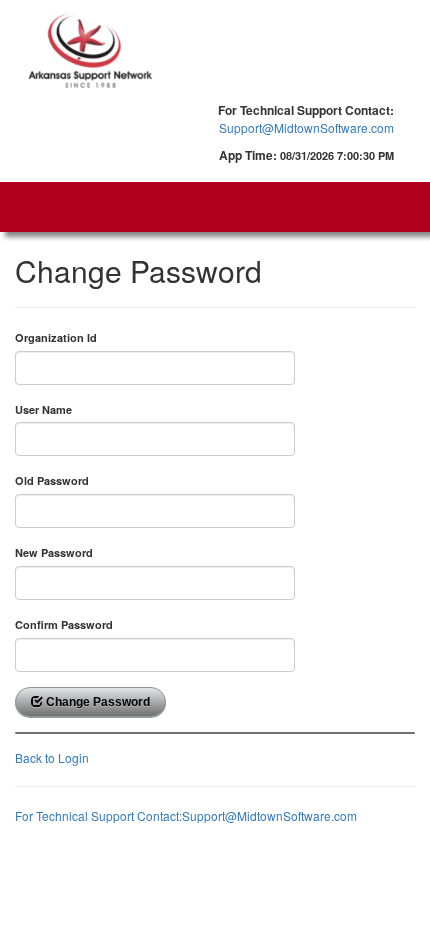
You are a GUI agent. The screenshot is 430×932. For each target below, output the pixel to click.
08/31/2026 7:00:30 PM (337, 155)
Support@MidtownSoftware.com (306, 127)
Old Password (52, 480)
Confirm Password (64, 624)
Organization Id (56, 337)
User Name (43, 409)
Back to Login (52, 757)
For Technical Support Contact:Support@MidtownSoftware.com (186, 815)
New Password (54, 552)
